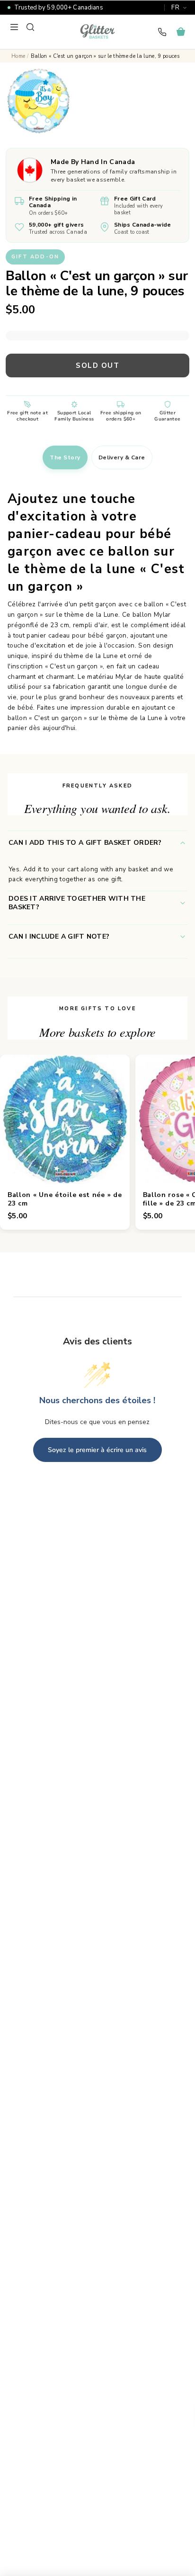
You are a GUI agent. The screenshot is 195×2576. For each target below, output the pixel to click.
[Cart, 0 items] (181, 32)
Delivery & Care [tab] (122, 457)
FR (175, 8)
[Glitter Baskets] (97, 32)
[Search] (30, 27)
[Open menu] (14, 27)
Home (18, 56)
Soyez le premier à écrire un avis (97, 1450)
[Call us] (162, 32)
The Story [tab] (65, 457)
